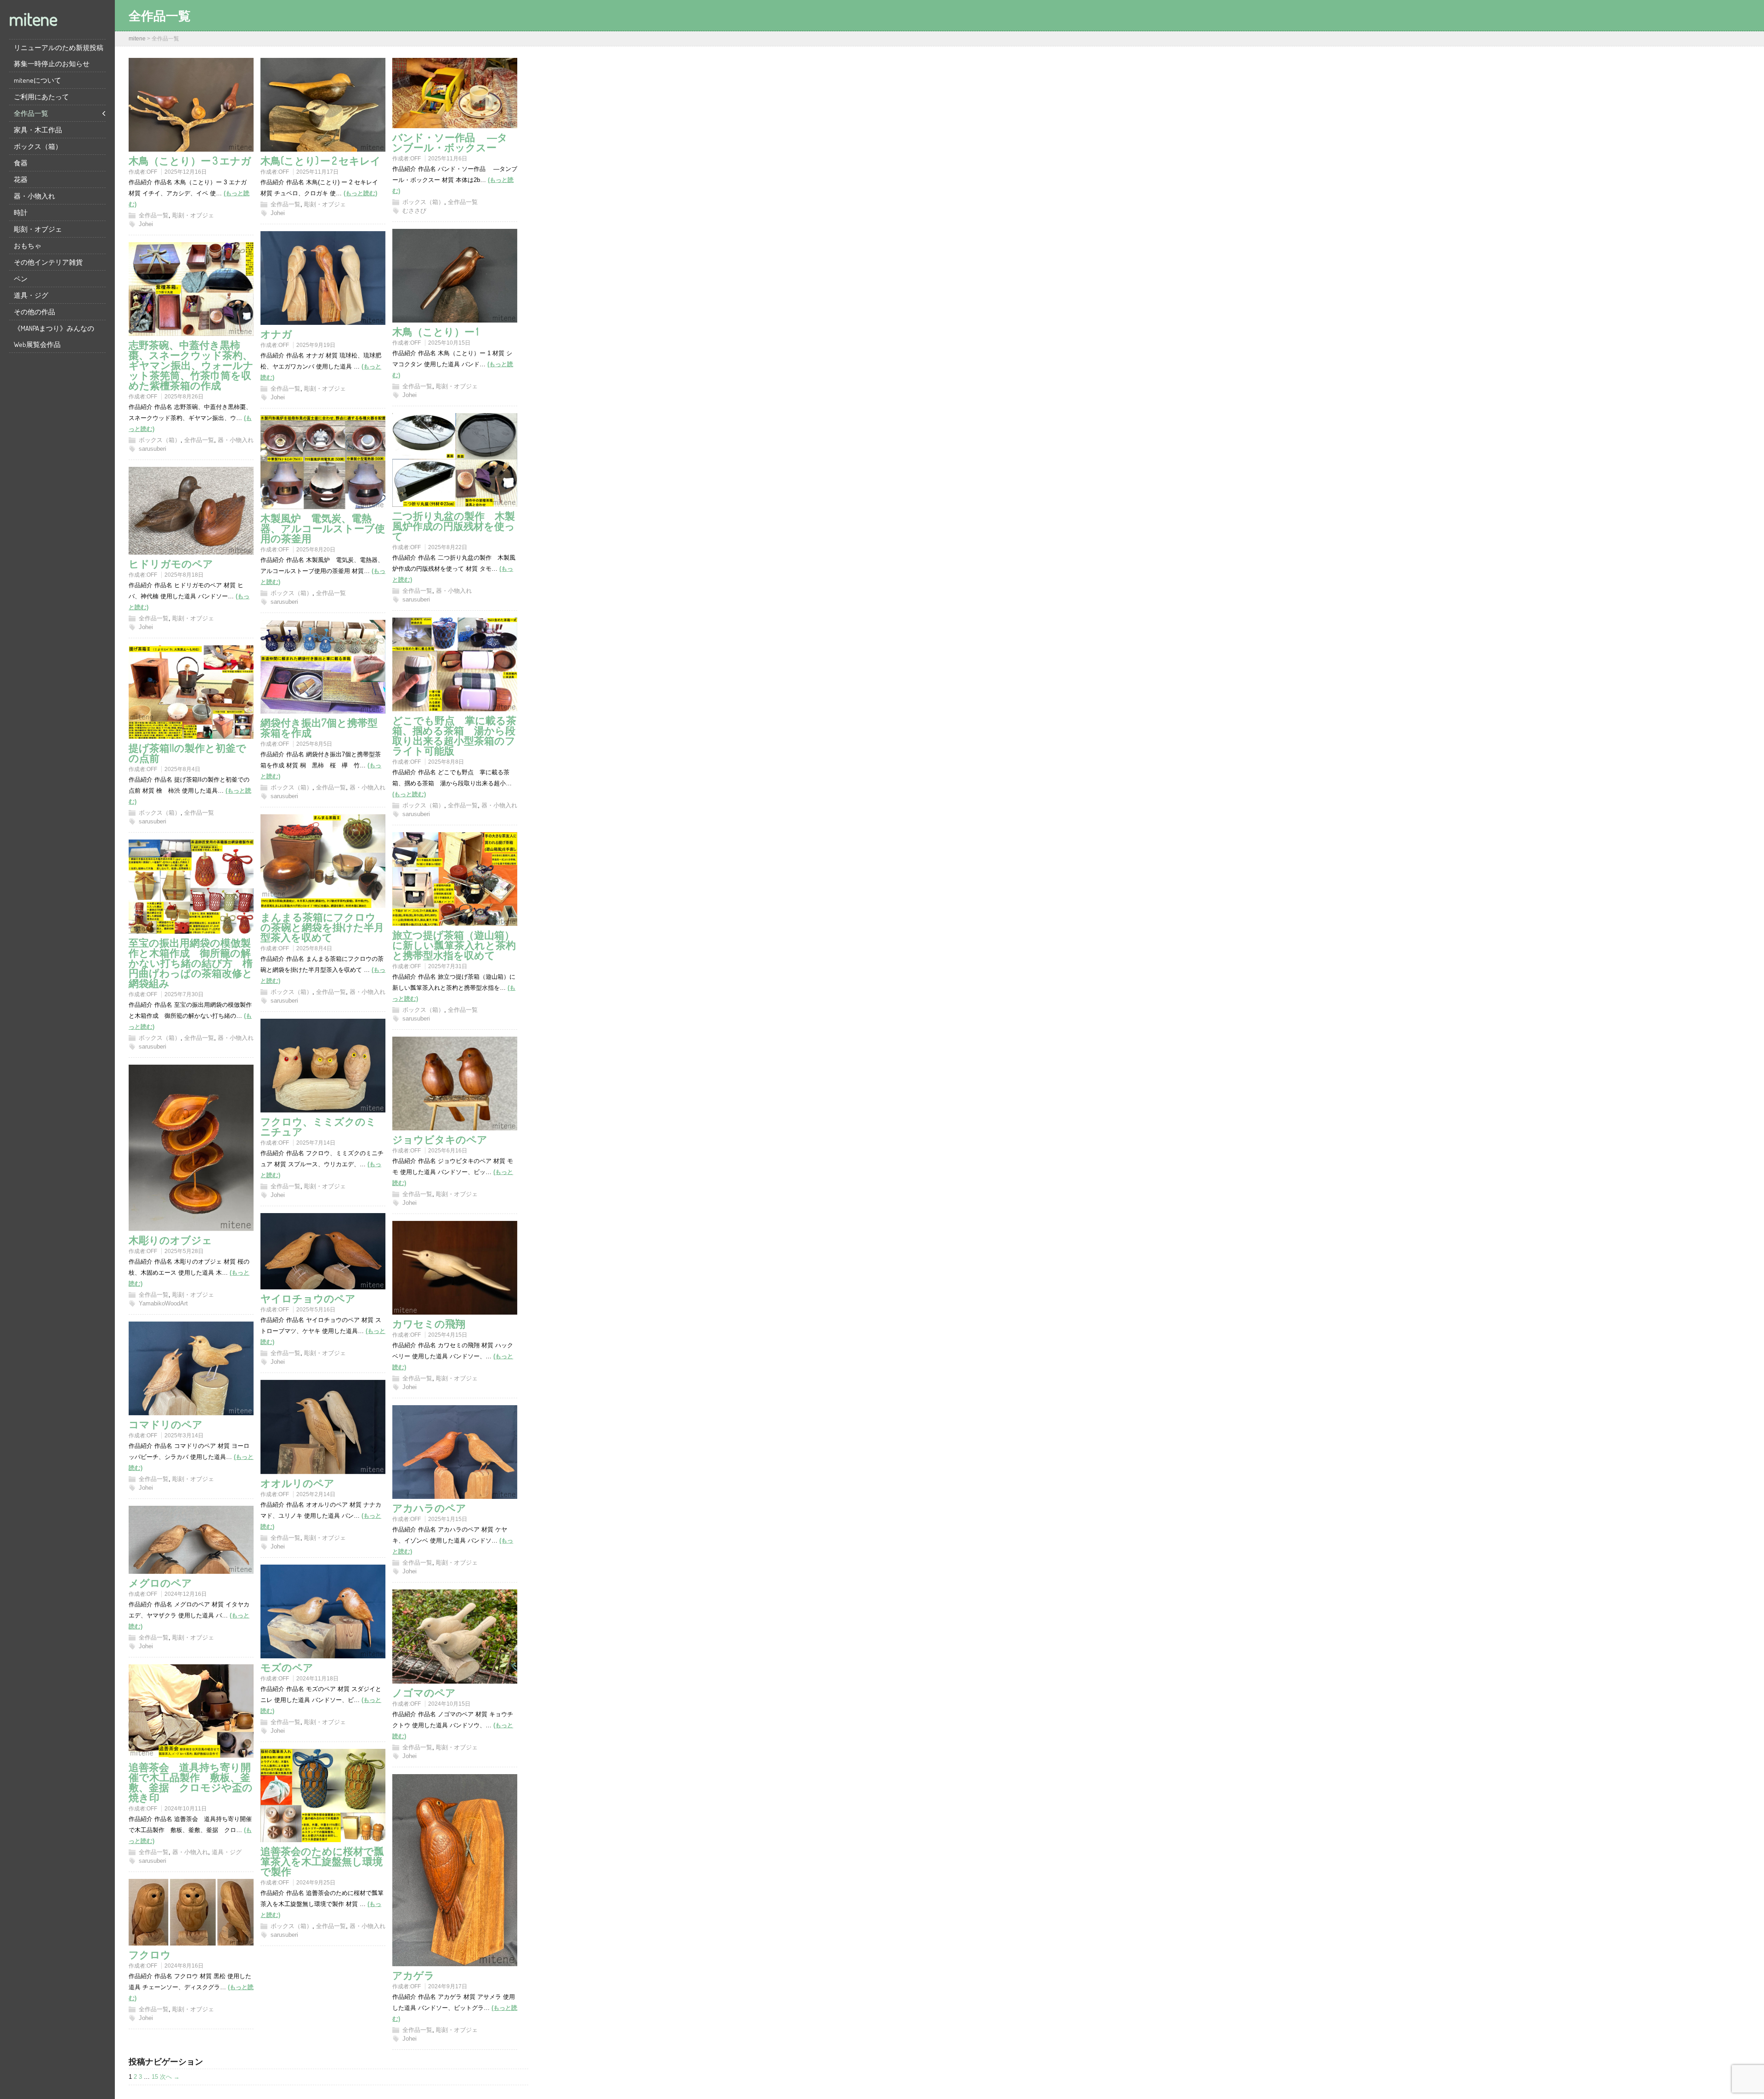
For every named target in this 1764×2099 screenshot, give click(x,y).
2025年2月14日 (316, 1494)
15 (155, 2077)
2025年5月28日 (184, 1251)
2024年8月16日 (184, 1966)
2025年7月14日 (316, 1143)
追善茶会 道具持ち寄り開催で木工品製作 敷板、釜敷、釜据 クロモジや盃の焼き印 (191, 1782)
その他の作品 (34, 312)
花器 (21, 179)
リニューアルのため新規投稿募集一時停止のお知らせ (59, 56)
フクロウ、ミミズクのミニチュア (318, 1126)
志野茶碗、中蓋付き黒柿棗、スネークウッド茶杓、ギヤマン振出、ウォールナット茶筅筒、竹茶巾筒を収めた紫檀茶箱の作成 (191, 365)
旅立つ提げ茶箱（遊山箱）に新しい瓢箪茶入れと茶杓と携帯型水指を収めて (454, 945)
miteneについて (37, 80)
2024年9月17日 (448, 1986)
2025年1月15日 (448, 1519)
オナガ (276, 334)
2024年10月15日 (449, 1704)
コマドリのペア (166, 1424)
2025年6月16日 (448, 1151)
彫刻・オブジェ (38, 229)
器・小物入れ (34, 196)
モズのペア (287, 1667)
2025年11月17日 (317, 172)
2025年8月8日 (446, 762)
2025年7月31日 (448, 966)
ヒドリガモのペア (171, 563)
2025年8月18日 (184, 575)
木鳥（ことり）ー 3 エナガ (190, 160)
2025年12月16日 (186, 172)
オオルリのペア (297, 1483)
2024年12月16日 (186, 1594)
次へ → (170, 2077)
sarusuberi (153, 449)
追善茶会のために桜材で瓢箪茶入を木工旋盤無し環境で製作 (322, 1861)
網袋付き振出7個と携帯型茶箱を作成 (319, 727)
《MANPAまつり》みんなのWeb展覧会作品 (54, 336)
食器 (21, 163)
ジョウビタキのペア (440, 1139)
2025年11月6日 (448, 159)
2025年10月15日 (449, 343)
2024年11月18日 (317, 1679)
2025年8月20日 (316, 550)
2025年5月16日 (316, 1310)
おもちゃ (28, 246)
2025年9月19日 (316, 345)
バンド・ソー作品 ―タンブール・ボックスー (450, 142)
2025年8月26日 (184, 397)
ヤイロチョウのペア (308, 1298)
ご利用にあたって (41, 97)
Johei (146, 224)
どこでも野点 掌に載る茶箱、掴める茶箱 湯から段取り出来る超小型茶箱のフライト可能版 (454, 735)
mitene (33, 18)
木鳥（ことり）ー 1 (435, 331)
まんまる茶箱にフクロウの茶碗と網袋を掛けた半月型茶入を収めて (322, 927)
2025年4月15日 (448, 1335)
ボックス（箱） (38, 146)
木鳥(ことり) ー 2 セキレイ (321, 160)
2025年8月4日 (182, 769)
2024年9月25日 (316, 1883)
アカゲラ (413, 1975)
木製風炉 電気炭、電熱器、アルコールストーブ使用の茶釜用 (323, 528)
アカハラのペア (429, 1508)
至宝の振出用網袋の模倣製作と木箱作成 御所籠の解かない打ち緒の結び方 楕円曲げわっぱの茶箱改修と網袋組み (191, 963)
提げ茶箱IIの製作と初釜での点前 (187, 753)
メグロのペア (160, 1583)
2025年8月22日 (448, 547)
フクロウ (150, 1954)
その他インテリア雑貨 (48, 262)
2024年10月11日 (186, 1809)
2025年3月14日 (184, 1435)
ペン (21, 279)
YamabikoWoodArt (163, 1303)
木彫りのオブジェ (170, 1240)
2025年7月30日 (184, 994)
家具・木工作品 (38, 130)
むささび (414, 211)
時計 (21, 213)
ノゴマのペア (424, 1692)
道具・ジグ (31, 295)
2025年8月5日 (314, 744)
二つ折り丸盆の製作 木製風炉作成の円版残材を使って (454, 526)
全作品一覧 (31, 113)
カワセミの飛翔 (429, 1323)
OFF (152, 172)
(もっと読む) (360, 193)
